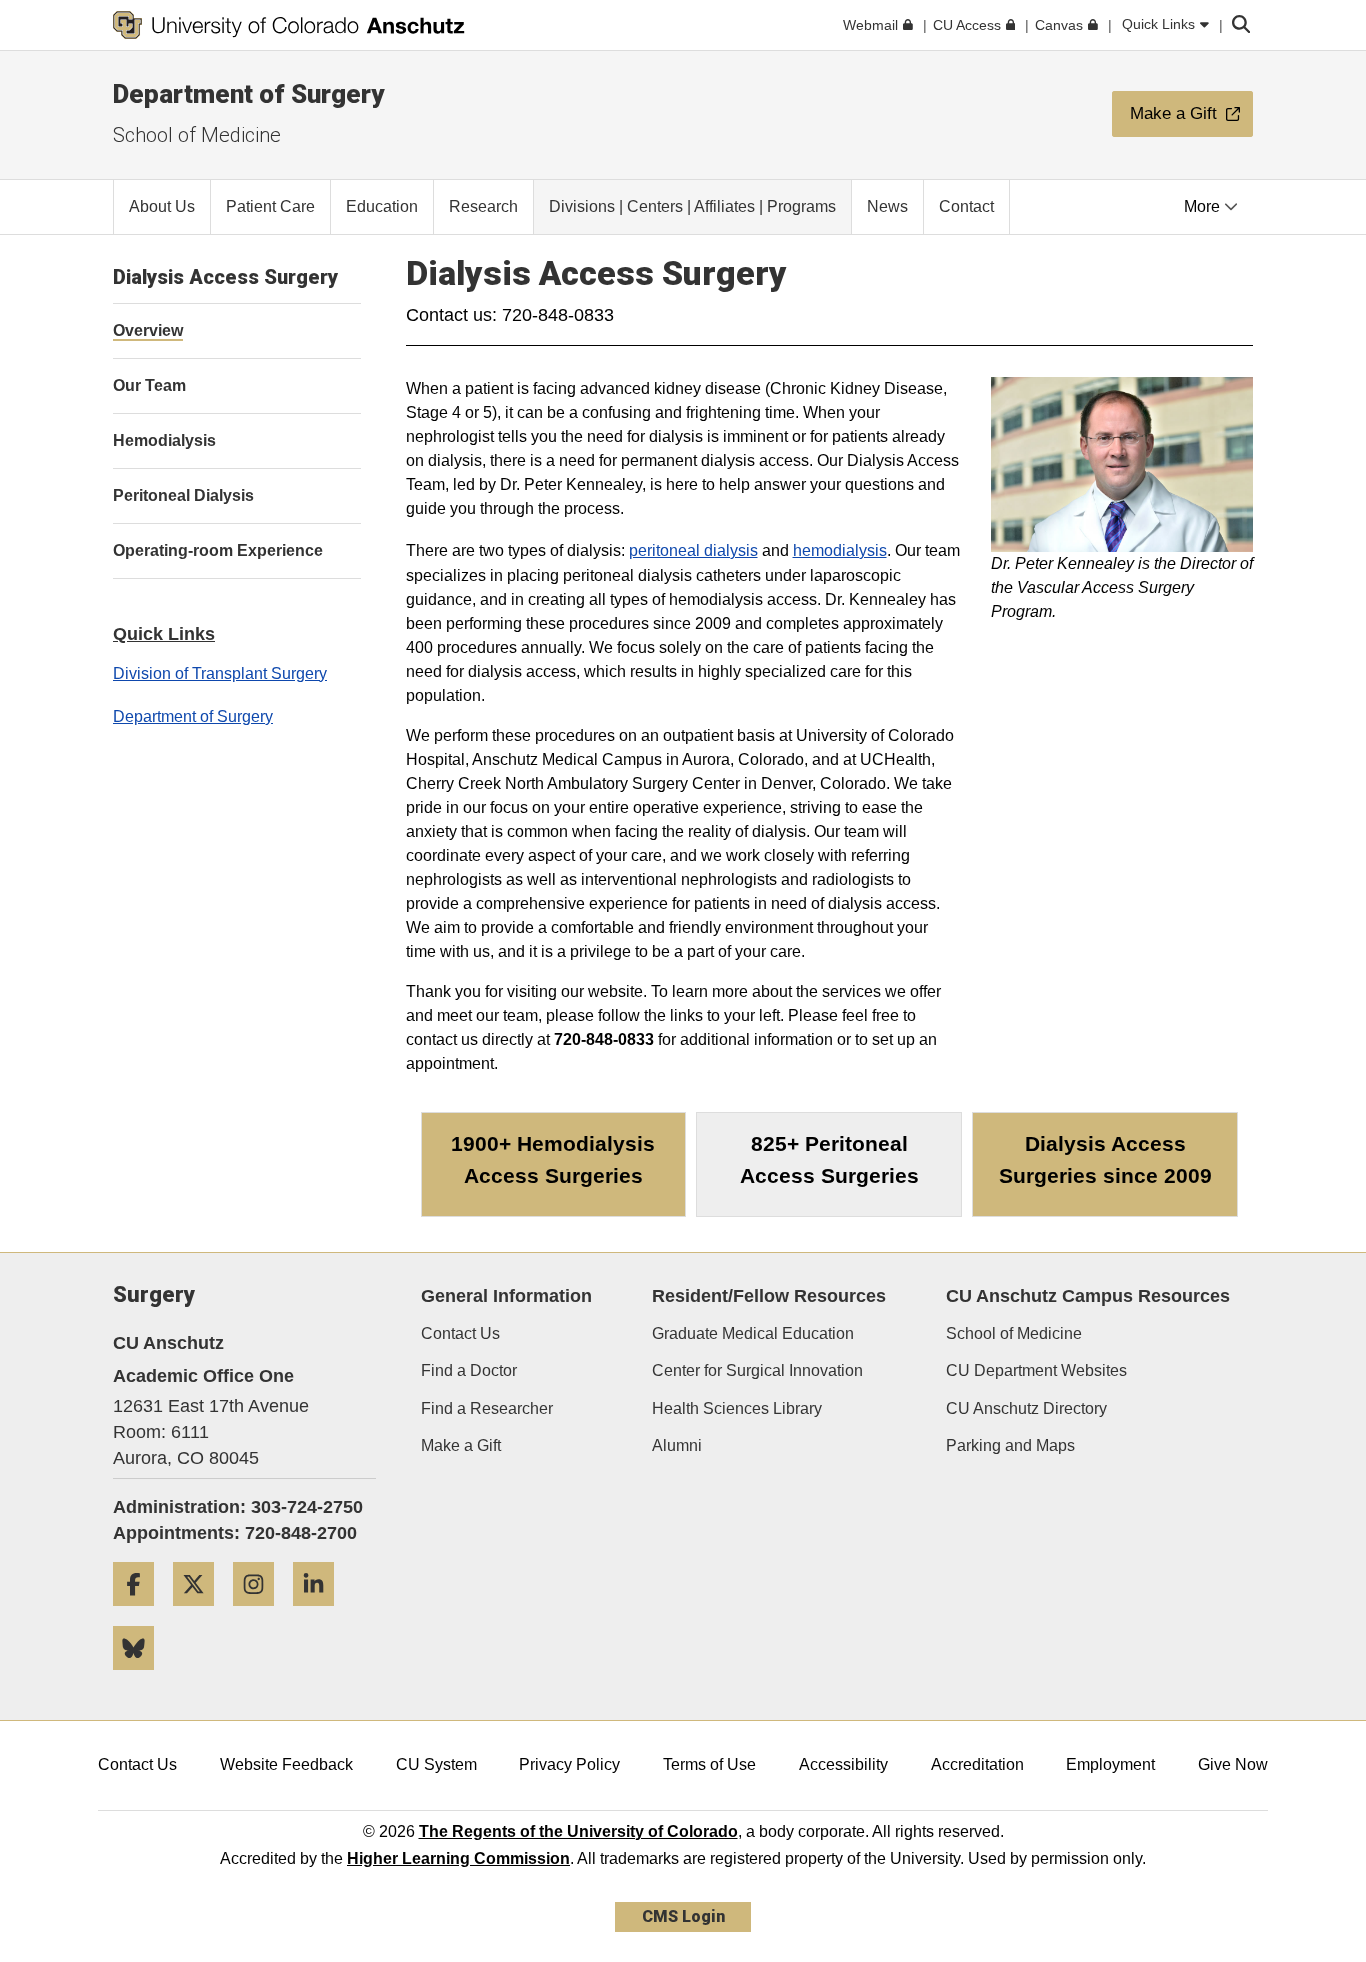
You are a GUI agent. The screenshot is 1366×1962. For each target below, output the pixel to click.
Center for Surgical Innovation (757, 1370)
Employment (1110, 1764)
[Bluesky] (141, 1677)
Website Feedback (286, 1764)
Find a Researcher (487, 1408)
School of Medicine (197, 135)
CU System (436, 1764)
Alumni (677, 1445)
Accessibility (843, 1764)
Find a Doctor (469, 1370)
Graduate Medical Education (753, 1333)
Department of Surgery (248, 94)
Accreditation (977, 1764)
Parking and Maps (1010, 1445)
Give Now (1233, 1764)
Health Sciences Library (737, 1408)
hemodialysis (840, 550)
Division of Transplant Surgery (220, 673)
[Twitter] (201, 1613)
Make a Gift (461, 1445)
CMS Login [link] (683, 1916)
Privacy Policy (569, 1764)
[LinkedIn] (321, 1613)
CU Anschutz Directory (1026, 1408)
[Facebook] (141, 1613)
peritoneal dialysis (693, 550)
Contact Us (460, 1333)
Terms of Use (709, 1764)
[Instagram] (261, 1613)
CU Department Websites (1036, 1370)
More (1204, 206)
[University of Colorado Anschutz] (289, 25)
